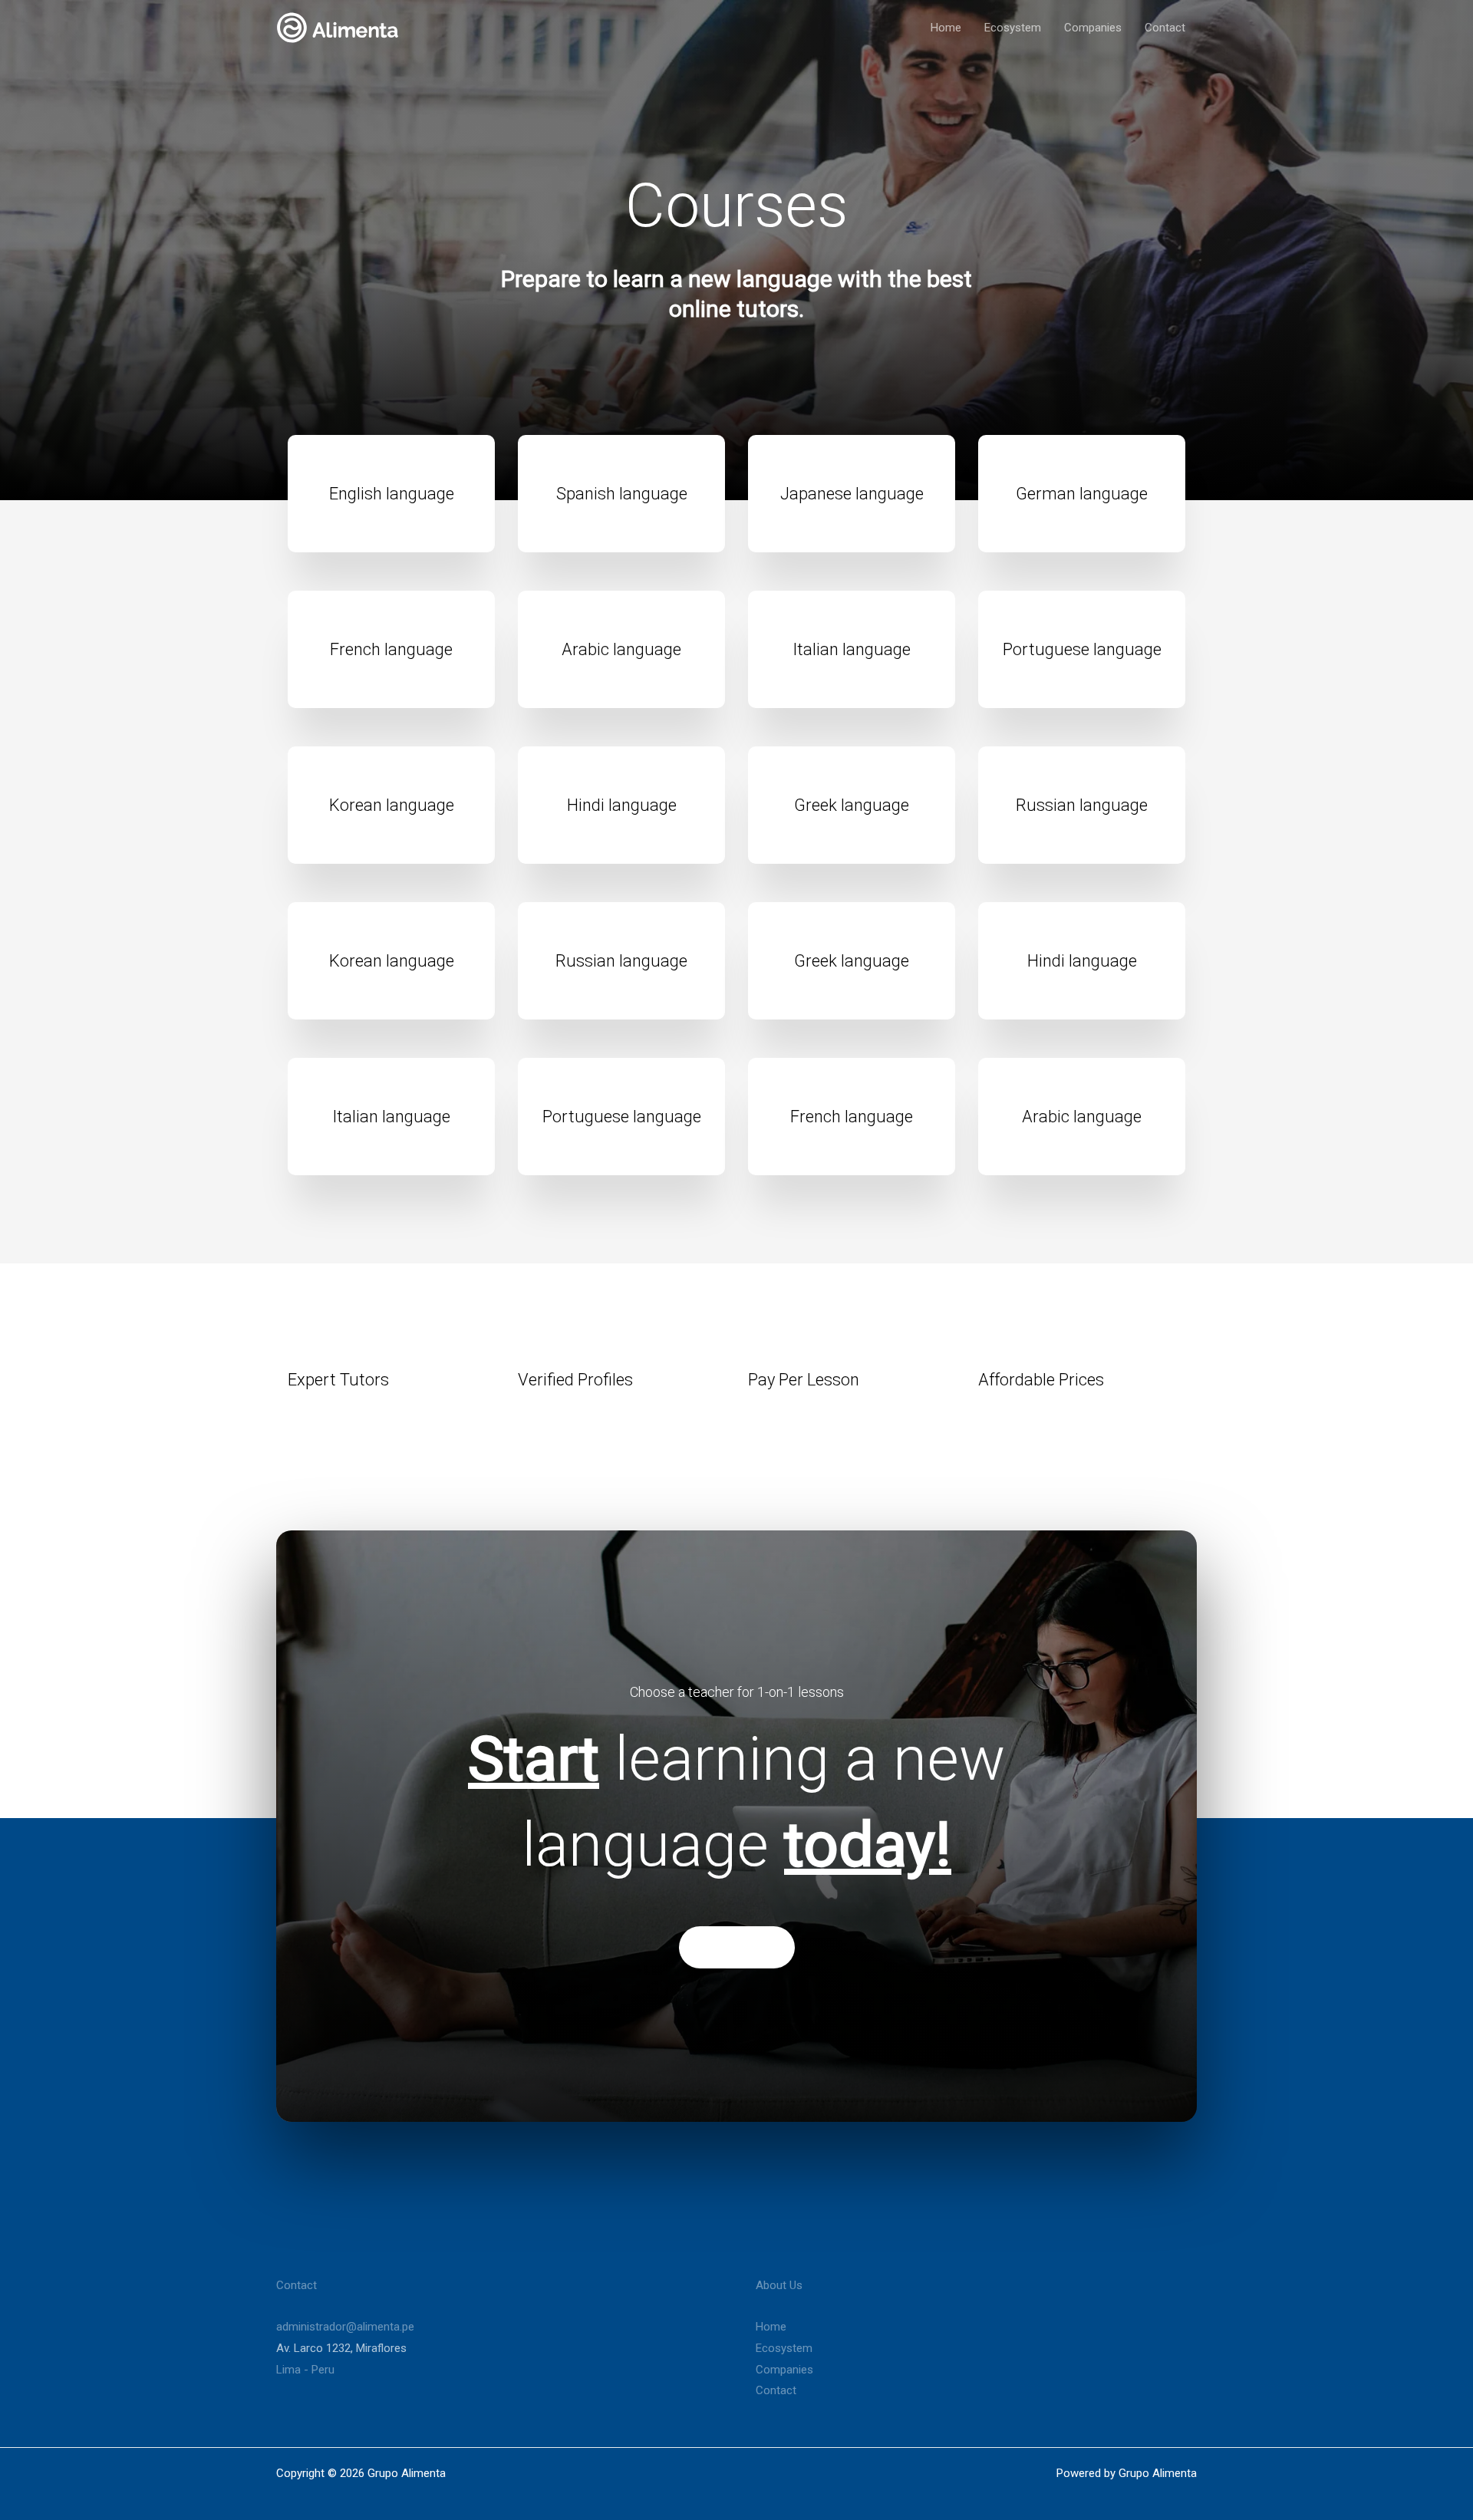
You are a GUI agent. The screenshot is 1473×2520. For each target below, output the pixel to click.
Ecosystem (1013, 28)
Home (946, 28)
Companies (1093, 28)
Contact (1165, 28)
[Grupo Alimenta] (338, 27)
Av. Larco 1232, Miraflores (341, 2348)
